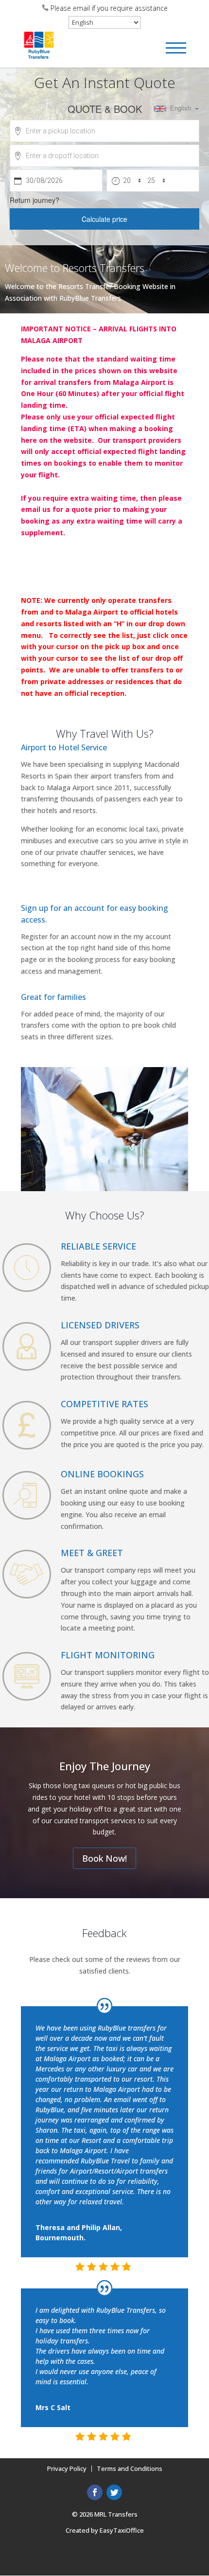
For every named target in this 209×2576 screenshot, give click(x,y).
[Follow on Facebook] (95, 2492)
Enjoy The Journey (105, 1766)
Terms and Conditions (130, 2468)
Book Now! (104, 1858)
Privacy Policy (67, 2468)
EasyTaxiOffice (122, 2530)
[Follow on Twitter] (114, 2492)
